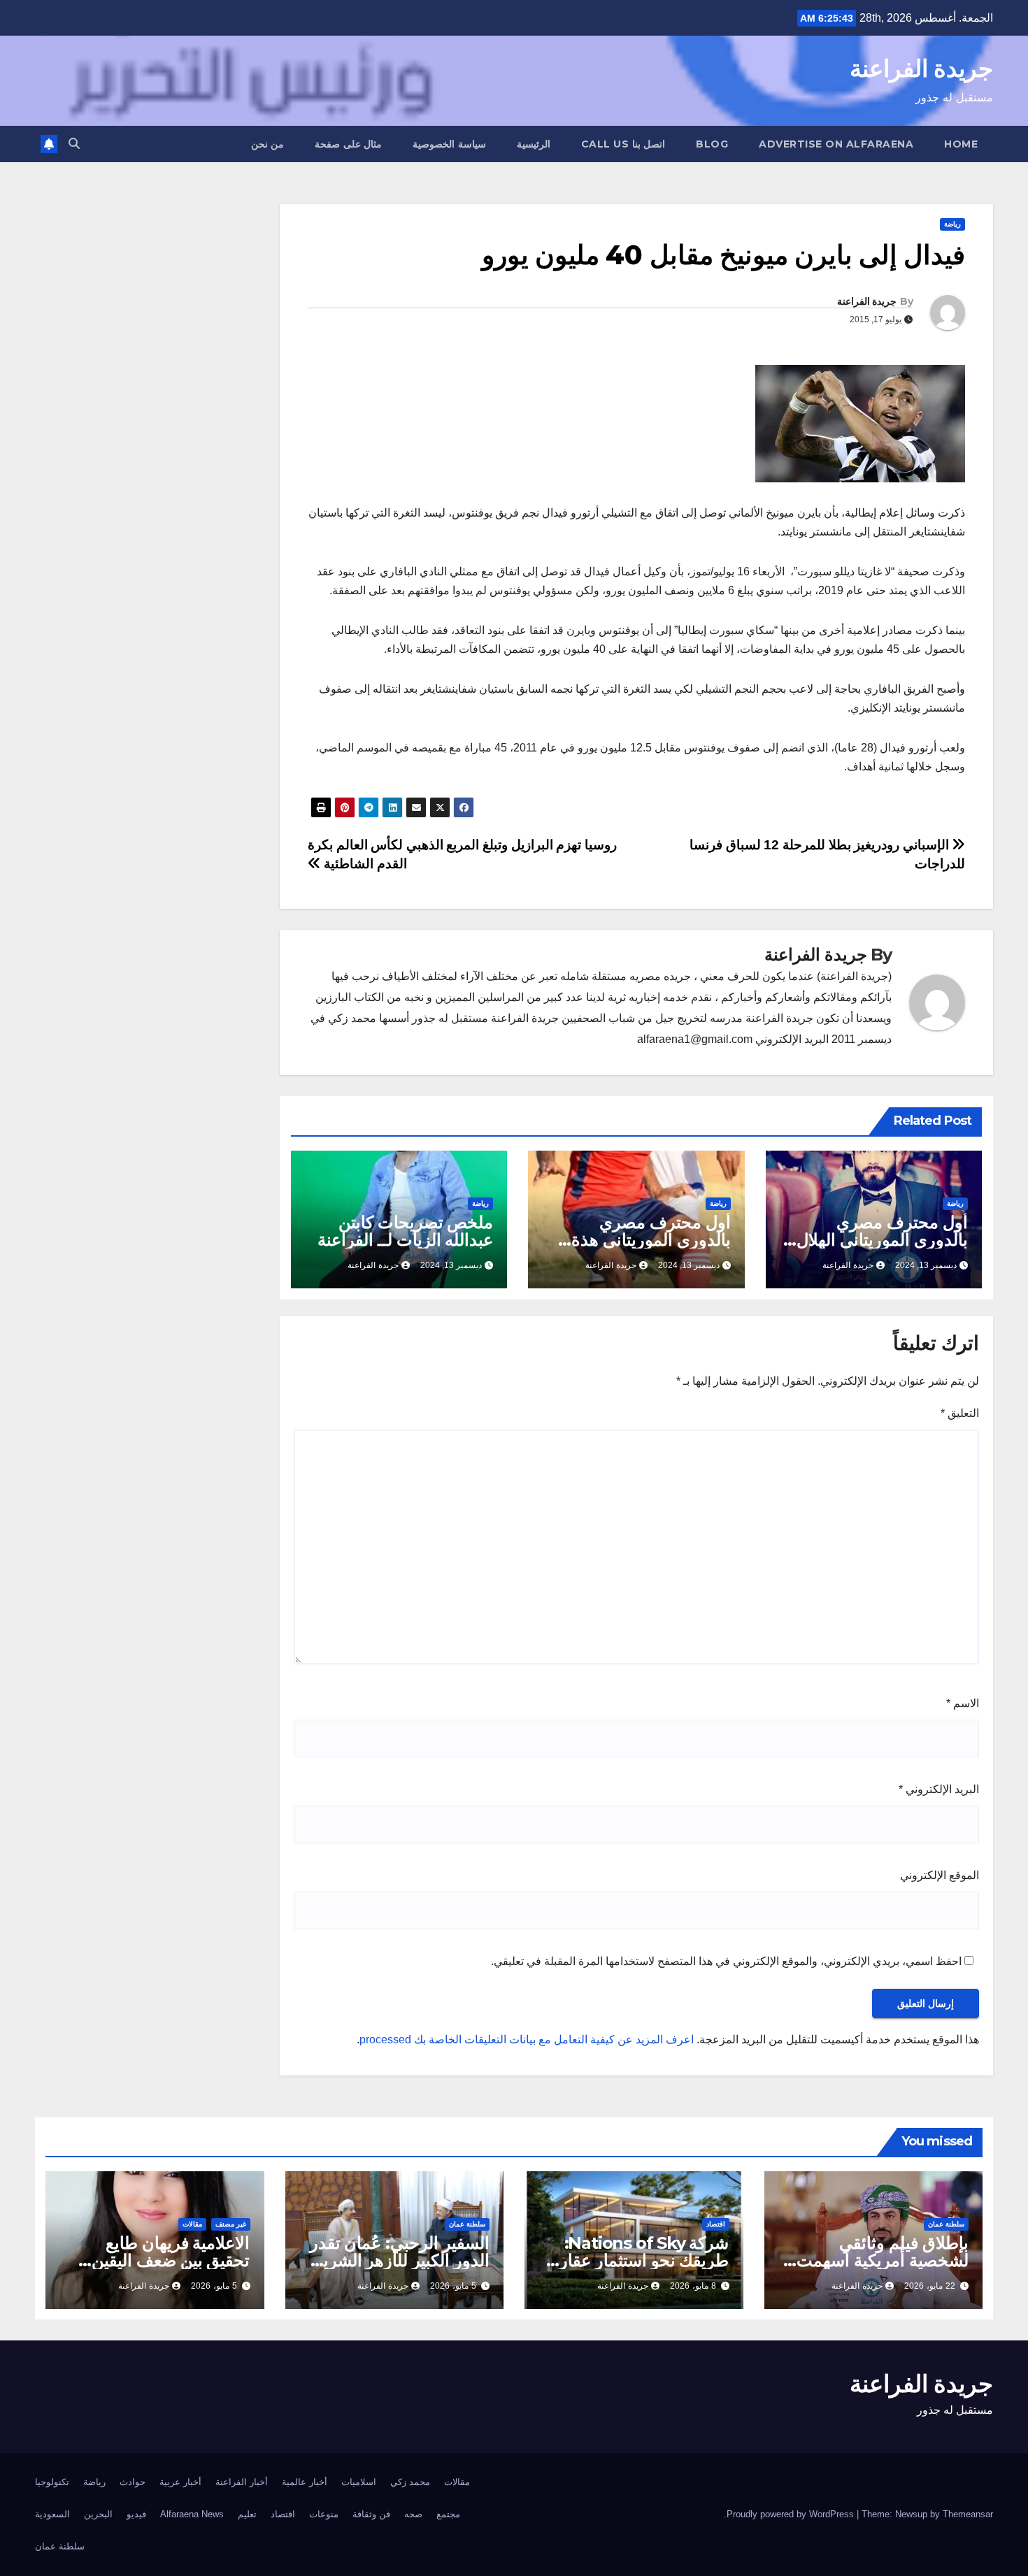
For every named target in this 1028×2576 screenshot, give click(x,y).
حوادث (133, 2482)
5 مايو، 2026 (453, 2286)
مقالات (192, 2224)
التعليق (960, 1413)
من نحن (268, 144)
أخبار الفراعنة (242, 2482)
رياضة (952, 224)
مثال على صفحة (348, 144)
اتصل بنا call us (623, 144)
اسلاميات (359, 2482)
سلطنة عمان (946, 2224)
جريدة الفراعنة (921, 69)
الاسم (963, 1703)
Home (961, 144)
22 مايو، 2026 (930, 2286)
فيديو (136, 2514)
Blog (712, 144)
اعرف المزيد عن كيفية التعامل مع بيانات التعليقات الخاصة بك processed (527, 2039)
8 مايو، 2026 (693, 2286)
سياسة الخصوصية (449, 144)
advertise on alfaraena (836, 144)
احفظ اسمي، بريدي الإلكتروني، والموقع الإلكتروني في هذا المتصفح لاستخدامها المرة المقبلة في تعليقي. (726, 1961)
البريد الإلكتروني (939, 1789)
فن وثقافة (371, 2514)
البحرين (98, 2514)
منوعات (324, 2514)
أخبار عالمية (305, 2482)
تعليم (247, 2514)
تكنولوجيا (52, 2482)
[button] (74, 144)
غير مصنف (231, 2224)
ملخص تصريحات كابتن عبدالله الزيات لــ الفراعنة (405, 1231)
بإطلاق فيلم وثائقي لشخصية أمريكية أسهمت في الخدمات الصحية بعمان (877, 2260)
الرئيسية (534, 144)
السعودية (52, 2514)
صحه (413, 2514)
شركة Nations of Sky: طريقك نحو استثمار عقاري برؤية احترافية (637, 2260)
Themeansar (968, 2514)
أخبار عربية (180, 2482)
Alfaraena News (192, 2514)
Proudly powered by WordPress (792, 2514)
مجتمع (448, 2514)
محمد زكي (410, 2482)
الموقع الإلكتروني (940, 1875)
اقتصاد (716, 2224)
